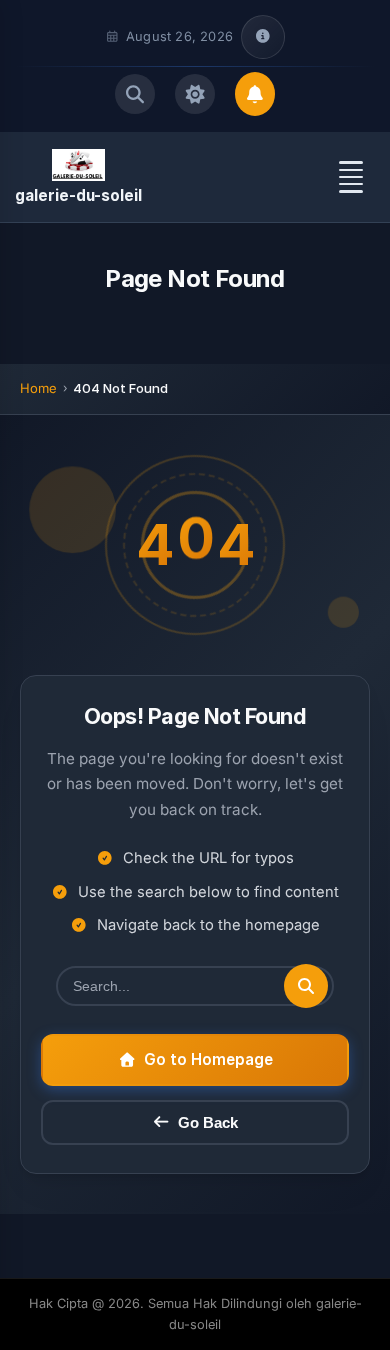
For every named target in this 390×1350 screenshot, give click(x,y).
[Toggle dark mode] (195, 94)
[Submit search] (306, 986)
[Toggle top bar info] (263, 37)
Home (38, 388)
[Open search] (135, 94)
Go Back (208, 1122)
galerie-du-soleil (78, 195)
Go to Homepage (208, 1059)
